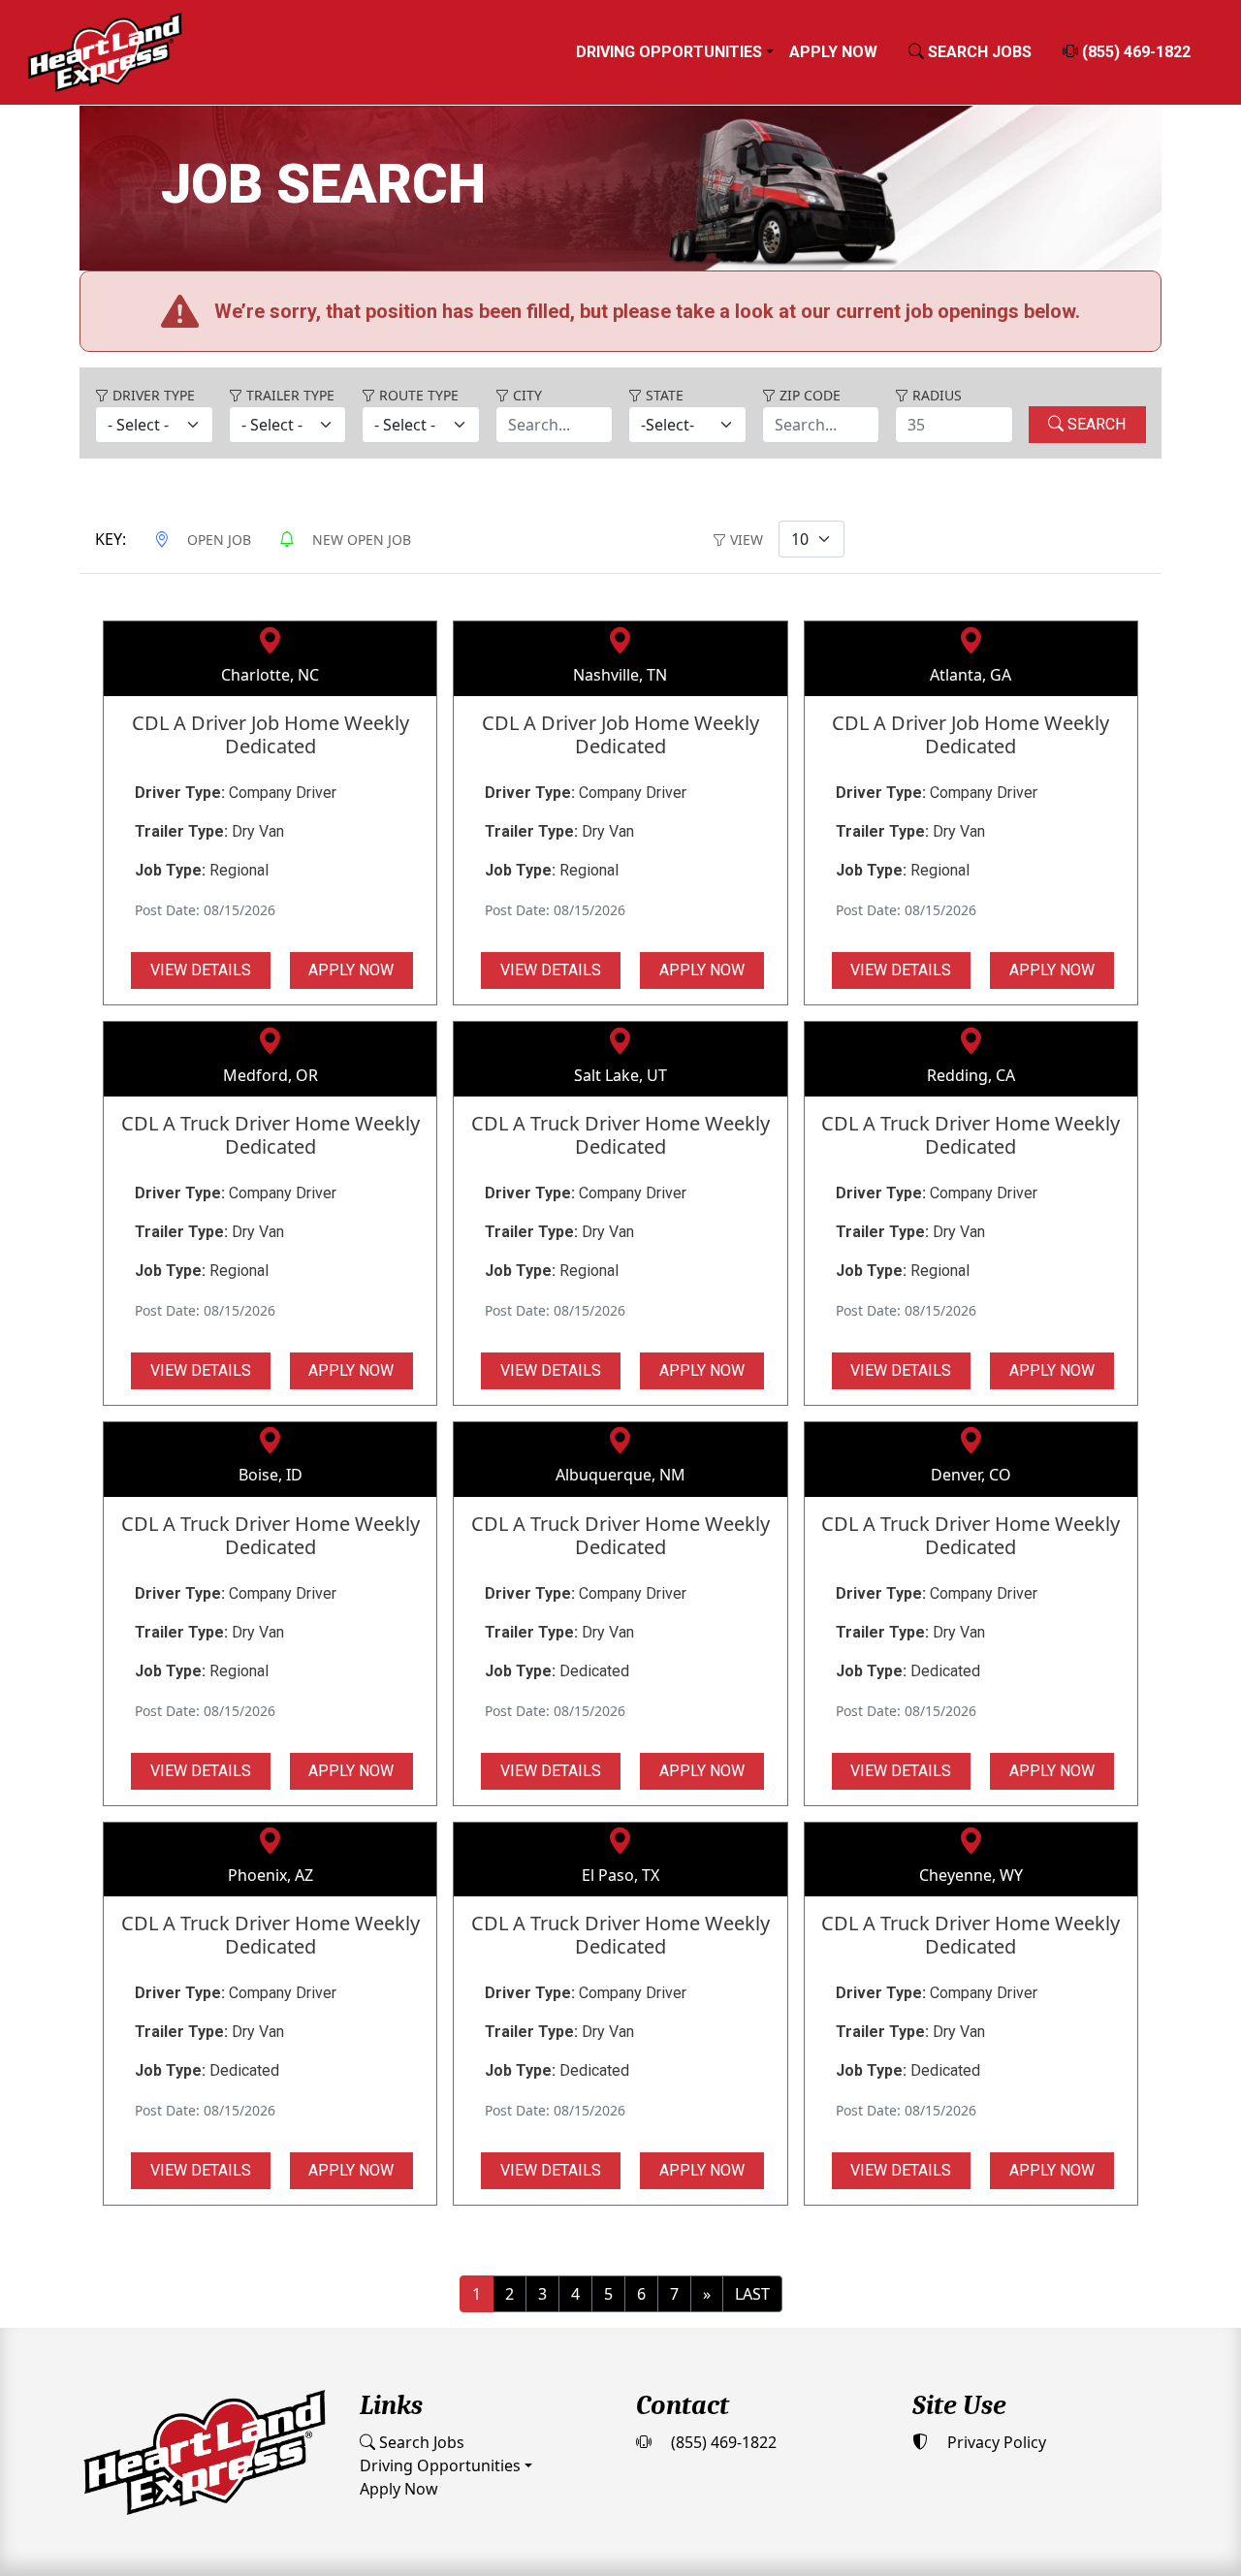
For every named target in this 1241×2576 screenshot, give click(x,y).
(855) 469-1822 (1134, 52)
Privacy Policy (995, 2347)
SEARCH (1095, 329)
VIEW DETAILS (201, 875)
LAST (752, 2199)
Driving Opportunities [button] (669, 52)
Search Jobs (420, 2347)
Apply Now (833, 52)
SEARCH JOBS (978, 52)
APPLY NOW (351, 875)
